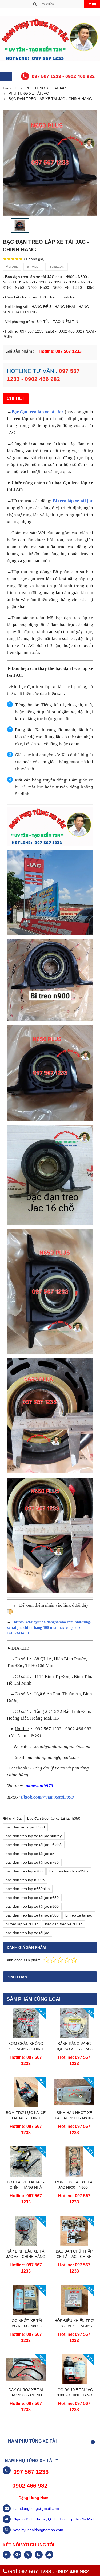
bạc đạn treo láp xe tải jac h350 (54, 1818)
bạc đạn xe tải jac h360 (25, 1827)
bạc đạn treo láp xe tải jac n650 (32, 1898)
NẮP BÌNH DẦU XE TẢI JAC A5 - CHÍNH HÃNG (26, 2254)
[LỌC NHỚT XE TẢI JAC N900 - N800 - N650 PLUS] (26, 2314)
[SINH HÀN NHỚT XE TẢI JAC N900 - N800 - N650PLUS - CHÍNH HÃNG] (74, 2106)
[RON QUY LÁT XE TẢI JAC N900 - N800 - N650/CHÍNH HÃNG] (74, 2175)
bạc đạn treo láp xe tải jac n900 (32, 1915)
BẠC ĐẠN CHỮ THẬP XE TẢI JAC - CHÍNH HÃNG (74, 2257)
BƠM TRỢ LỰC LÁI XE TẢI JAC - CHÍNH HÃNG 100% (26, 2118)
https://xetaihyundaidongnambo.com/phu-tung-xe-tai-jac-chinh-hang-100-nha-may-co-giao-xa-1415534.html (49, 1628)
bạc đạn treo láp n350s (69, 1871)
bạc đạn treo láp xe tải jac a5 (30, 1854)
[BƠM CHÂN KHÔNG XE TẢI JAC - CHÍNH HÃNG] (26, 2037)
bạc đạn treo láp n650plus (28, 1889)
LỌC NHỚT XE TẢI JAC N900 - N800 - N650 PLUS (26, 2326)
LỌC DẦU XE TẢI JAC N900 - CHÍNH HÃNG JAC (74, 2395)
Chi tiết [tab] (16, 398)
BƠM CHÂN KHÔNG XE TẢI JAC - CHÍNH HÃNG (26, 2049)
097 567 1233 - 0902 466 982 (63, 76)
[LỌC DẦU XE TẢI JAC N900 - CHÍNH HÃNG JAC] (74, 2383)
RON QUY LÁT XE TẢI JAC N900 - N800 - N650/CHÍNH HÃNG (74, 2187)
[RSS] (39, 2555)
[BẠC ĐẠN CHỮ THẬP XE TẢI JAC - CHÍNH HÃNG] (74, 2245)
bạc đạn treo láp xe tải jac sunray (34, 1836)
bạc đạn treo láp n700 (24, 1871)
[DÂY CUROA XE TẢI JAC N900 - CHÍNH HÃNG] (26, 2383)
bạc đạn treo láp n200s (25, 1880)
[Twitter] (28, 2555)
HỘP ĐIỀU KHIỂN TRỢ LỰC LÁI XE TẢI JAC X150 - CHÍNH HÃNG (74, 2326)
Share (13, 267)
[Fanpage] (7, 2555)
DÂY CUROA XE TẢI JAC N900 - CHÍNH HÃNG (26, 2395)
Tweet (35, 267)
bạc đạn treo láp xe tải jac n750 (32, 1862)
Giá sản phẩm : (20, 351)
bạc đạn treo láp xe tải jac (27, 1933)
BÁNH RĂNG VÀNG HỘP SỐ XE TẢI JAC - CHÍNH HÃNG (74, 2049)
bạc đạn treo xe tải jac (64, 1924)
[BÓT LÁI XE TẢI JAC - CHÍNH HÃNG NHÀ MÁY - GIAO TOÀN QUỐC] (26, 2175)
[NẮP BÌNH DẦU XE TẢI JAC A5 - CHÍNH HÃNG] (26, 2245)
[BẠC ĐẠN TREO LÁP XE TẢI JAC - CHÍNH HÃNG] (50, 163)
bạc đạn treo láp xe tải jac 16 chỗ (34, 1845)
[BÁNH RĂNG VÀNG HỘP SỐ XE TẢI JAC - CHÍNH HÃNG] (74, 2037)
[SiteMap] (49, 2555)
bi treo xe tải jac (79, 1915)
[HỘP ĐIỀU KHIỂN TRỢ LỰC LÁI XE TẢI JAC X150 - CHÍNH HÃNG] (74, 2314)
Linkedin (58, 267)
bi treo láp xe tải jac (22, 1924)
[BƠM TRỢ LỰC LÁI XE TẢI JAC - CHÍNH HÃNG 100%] (26, 2106)
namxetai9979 (39, 1786)
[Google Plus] (17, 2555)
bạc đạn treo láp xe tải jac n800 (32, 1906)
